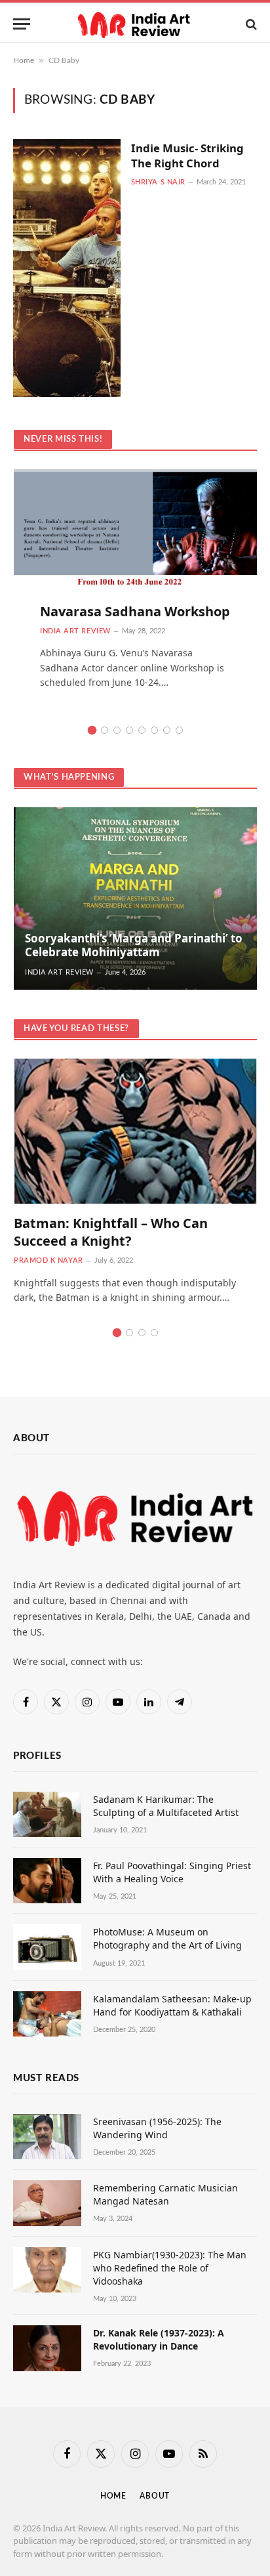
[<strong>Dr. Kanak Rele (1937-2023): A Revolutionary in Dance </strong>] (47, 2348)
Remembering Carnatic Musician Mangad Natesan (165, 2194)
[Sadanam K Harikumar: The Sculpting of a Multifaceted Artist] (47, 1814)
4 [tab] (129, 730)
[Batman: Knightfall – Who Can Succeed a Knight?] (135, 1131)
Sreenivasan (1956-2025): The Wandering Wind (157, 2128)
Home (24, 60)
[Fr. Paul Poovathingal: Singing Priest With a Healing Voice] (47, 1881)
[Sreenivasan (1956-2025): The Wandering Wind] (47, 2137)
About (155, 2496)
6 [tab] (154, 730)
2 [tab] (105, 730)
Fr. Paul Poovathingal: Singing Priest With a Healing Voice (172, 1872)
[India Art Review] (135, 24)
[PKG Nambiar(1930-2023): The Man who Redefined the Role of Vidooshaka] (47, 2270)
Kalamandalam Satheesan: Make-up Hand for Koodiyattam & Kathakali (172, 2005)
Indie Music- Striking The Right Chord (187, 156)
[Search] (250, 24)
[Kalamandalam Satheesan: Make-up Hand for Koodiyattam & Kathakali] (47, 2014)
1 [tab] (92, 730)
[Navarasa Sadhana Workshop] (135, 542)
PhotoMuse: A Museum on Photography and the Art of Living (167, 1938)
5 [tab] (142, 730)
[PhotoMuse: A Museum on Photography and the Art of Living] (47, 1947)
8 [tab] (179, 730)
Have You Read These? (76, 1029)
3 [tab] (117, 730)
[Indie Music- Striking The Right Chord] (67, 268)
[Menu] (22, 24)
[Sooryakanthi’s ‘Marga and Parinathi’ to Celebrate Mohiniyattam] (135, 898)
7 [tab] (167, 730)
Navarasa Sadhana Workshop (135, 611)
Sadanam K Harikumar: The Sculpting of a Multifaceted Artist (166, 1806)
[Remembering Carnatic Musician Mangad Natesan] (47, 2203)
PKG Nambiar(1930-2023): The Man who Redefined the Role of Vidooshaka (170, 2268)
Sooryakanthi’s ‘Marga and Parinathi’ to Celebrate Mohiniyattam (134, 945)
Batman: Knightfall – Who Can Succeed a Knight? (111, 1232)
